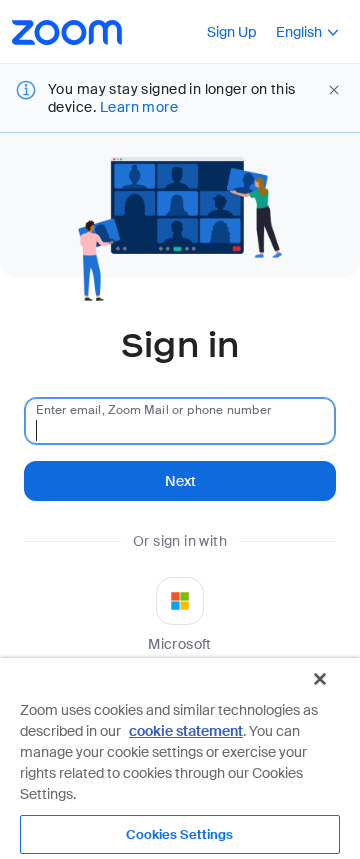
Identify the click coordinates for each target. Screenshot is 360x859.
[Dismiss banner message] (334, 90)
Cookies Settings (179, 834)
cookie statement (186, 731)
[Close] (320, 679)
